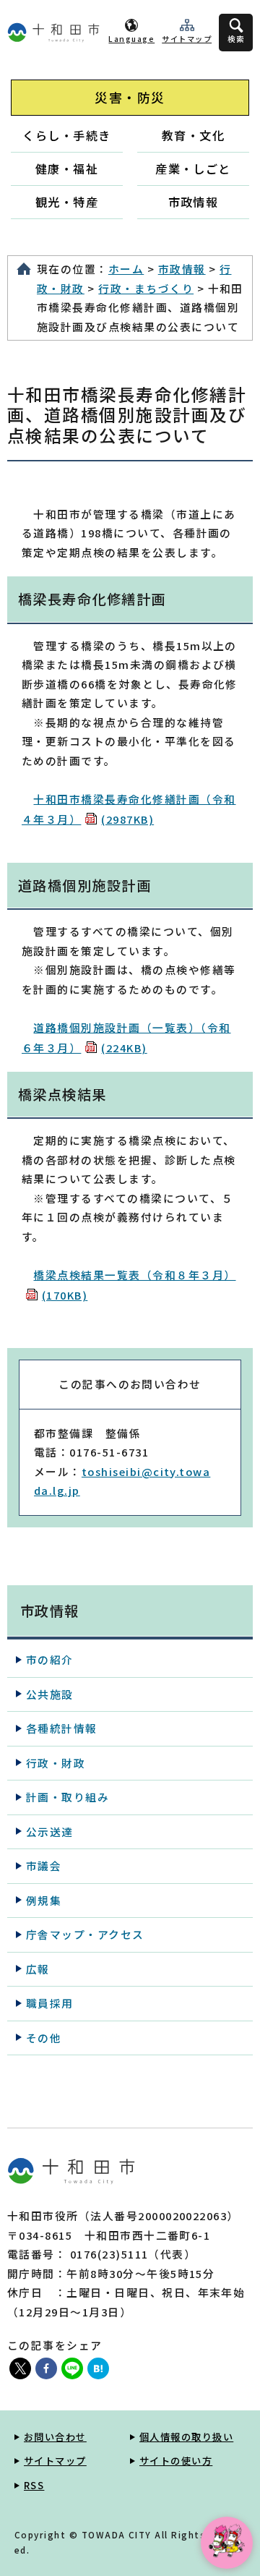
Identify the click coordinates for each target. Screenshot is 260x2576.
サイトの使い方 (176, 2461)
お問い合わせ (55, 2437)
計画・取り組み (68, 1797)
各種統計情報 (62, 1728)
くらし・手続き (66, 135)
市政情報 (194, 202)
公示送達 (50, 1831)
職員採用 (50, 2003)
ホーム (126, 269)
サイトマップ (187, 39)
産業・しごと (193, 169)
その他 (44, 2038)
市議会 (44, 1865)
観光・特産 (67, 202)
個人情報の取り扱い (186, 2437)
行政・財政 (56, 1763)
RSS (34, 2485)
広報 (38, 1969)
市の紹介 (50, 1659)
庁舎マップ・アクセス (85, 1934)
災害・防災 (130, 97)
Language (131, 39)
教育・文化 (193, 135)
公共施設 (50, 1694)
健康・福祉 (67, 169)
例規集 (44, 1900)
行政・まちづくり (146, 288)
